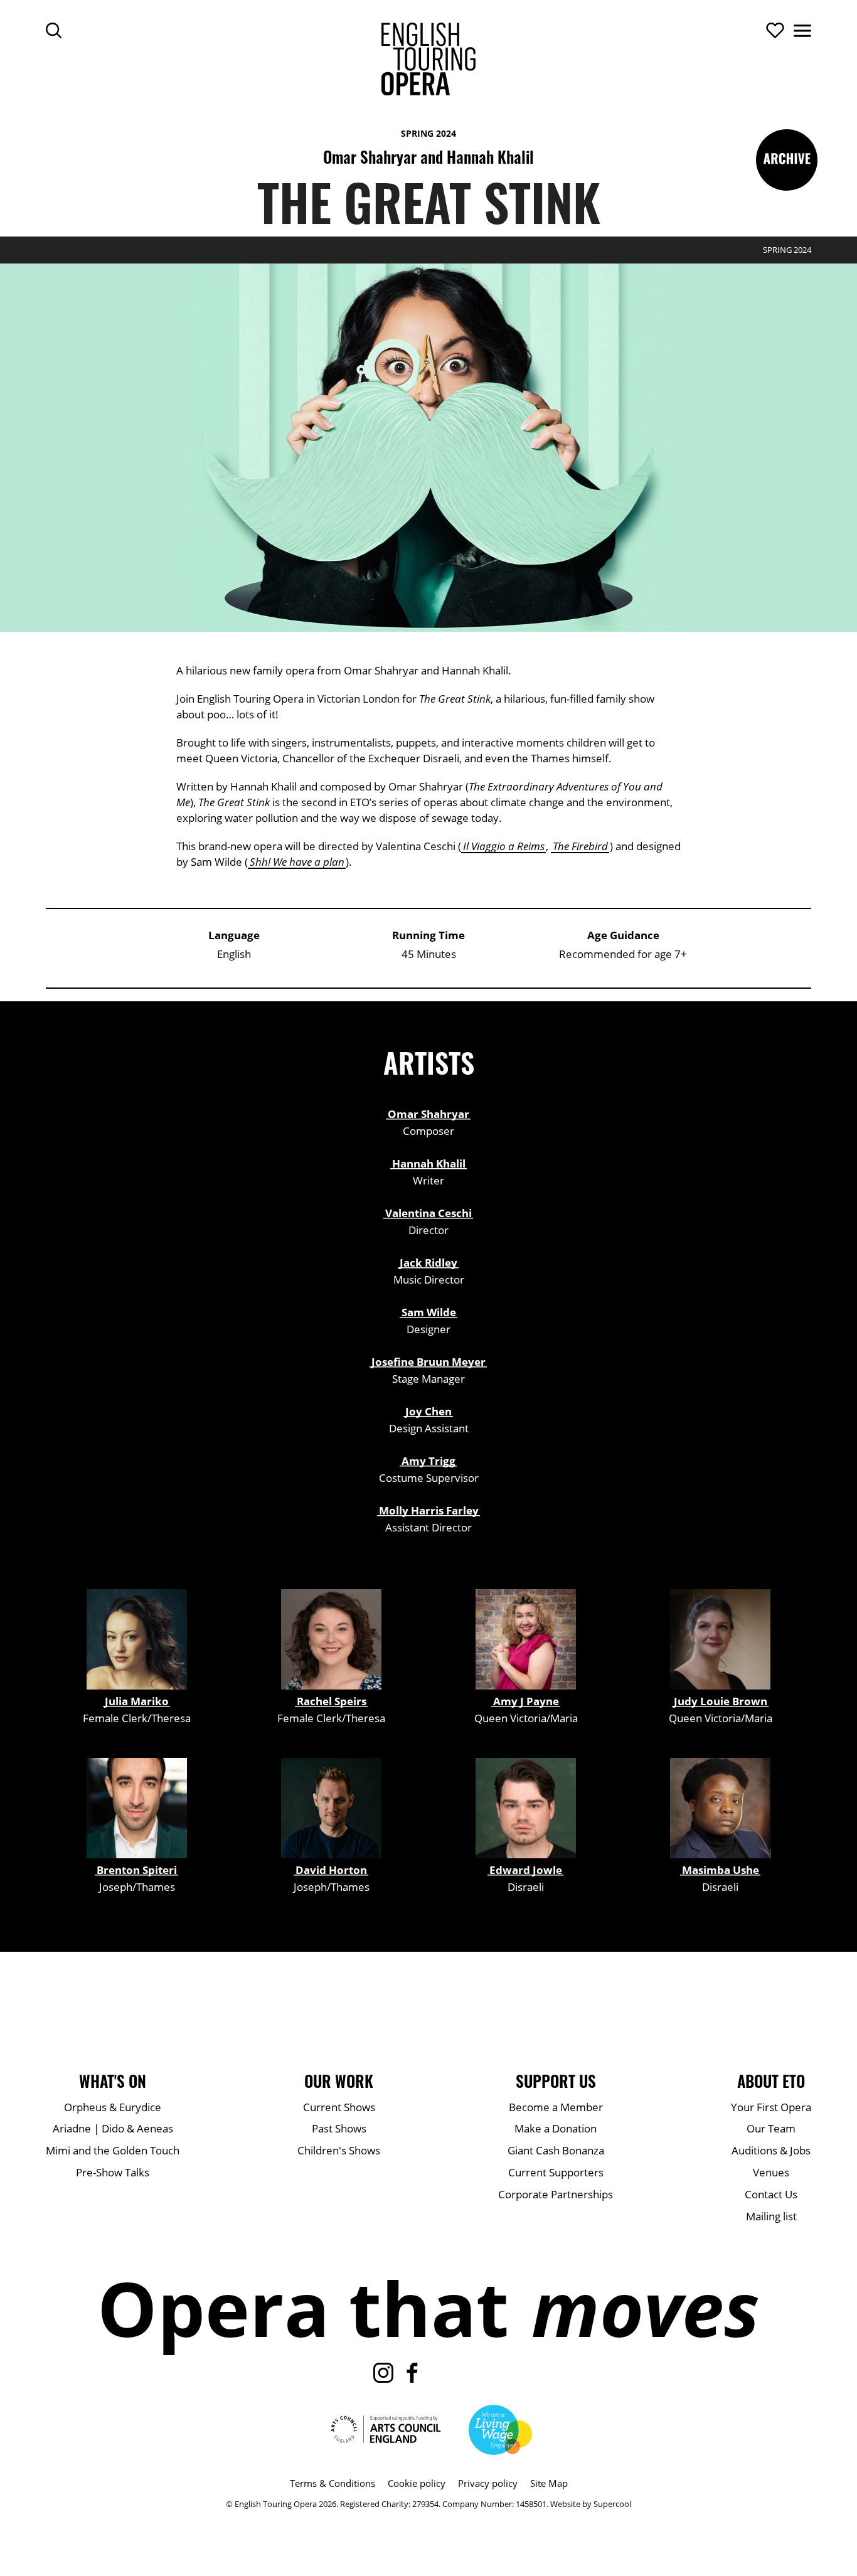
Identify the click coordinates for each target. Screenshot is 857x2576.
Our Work (339, 2081)
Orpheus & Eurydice (113, 2107)
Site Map (549, 2483)
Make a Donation (556, 2128)
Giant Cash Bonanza (556, 2150)
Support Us (556, 2081)
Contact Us (771, 2194)
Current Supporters (556, 2172)
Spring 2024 (428, 133)
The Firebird (580, 846)
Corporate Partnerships (556, 2194)
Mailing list (771, 2216)
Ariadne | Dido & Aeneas (113, 2128)
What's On (113, 2081)
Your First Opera (771, 2107)
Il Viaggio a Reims (504, 846)
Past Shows (339, 2128)
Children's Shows (339, 2150)
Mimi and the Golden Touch (113, 2150)
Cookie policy (417, 2483)
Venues (771, 2172)
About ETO (771, 2081)
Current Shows (339, 2107)
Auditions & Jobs (771, 2150)
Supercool (612, 2504)
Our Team (771, 2128)
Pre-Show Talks (113, 2172)
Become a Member (556, 2107)
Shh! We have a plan (297, 862)
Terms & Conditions (333, 2483)
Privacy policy (488, 2483)
